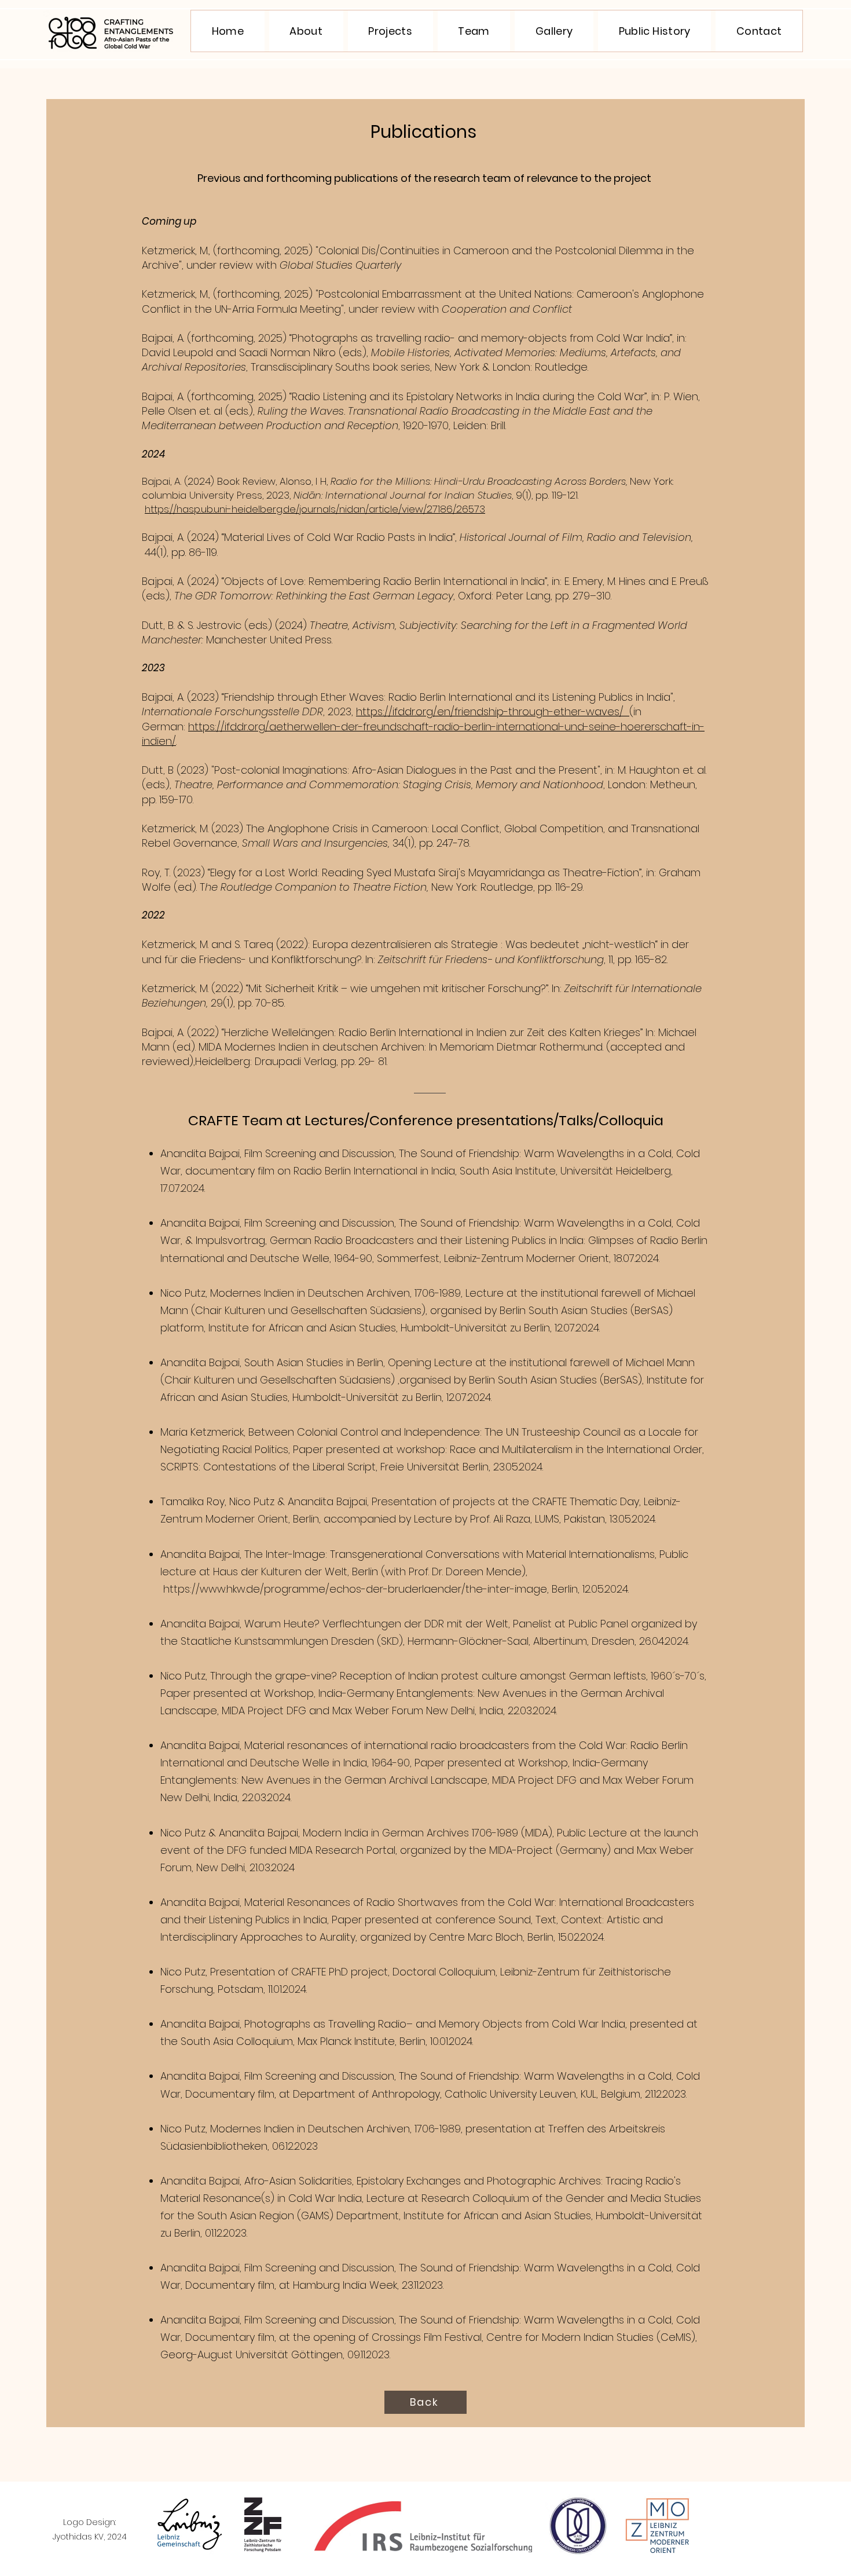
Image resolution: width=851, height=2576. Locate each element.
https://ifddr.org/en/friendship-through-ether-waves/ (493, 711)
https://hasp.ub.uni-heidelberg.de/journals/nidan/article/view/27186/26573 (315, 509)
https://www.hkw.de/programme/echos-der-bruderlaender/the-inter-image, (356, 1589)
